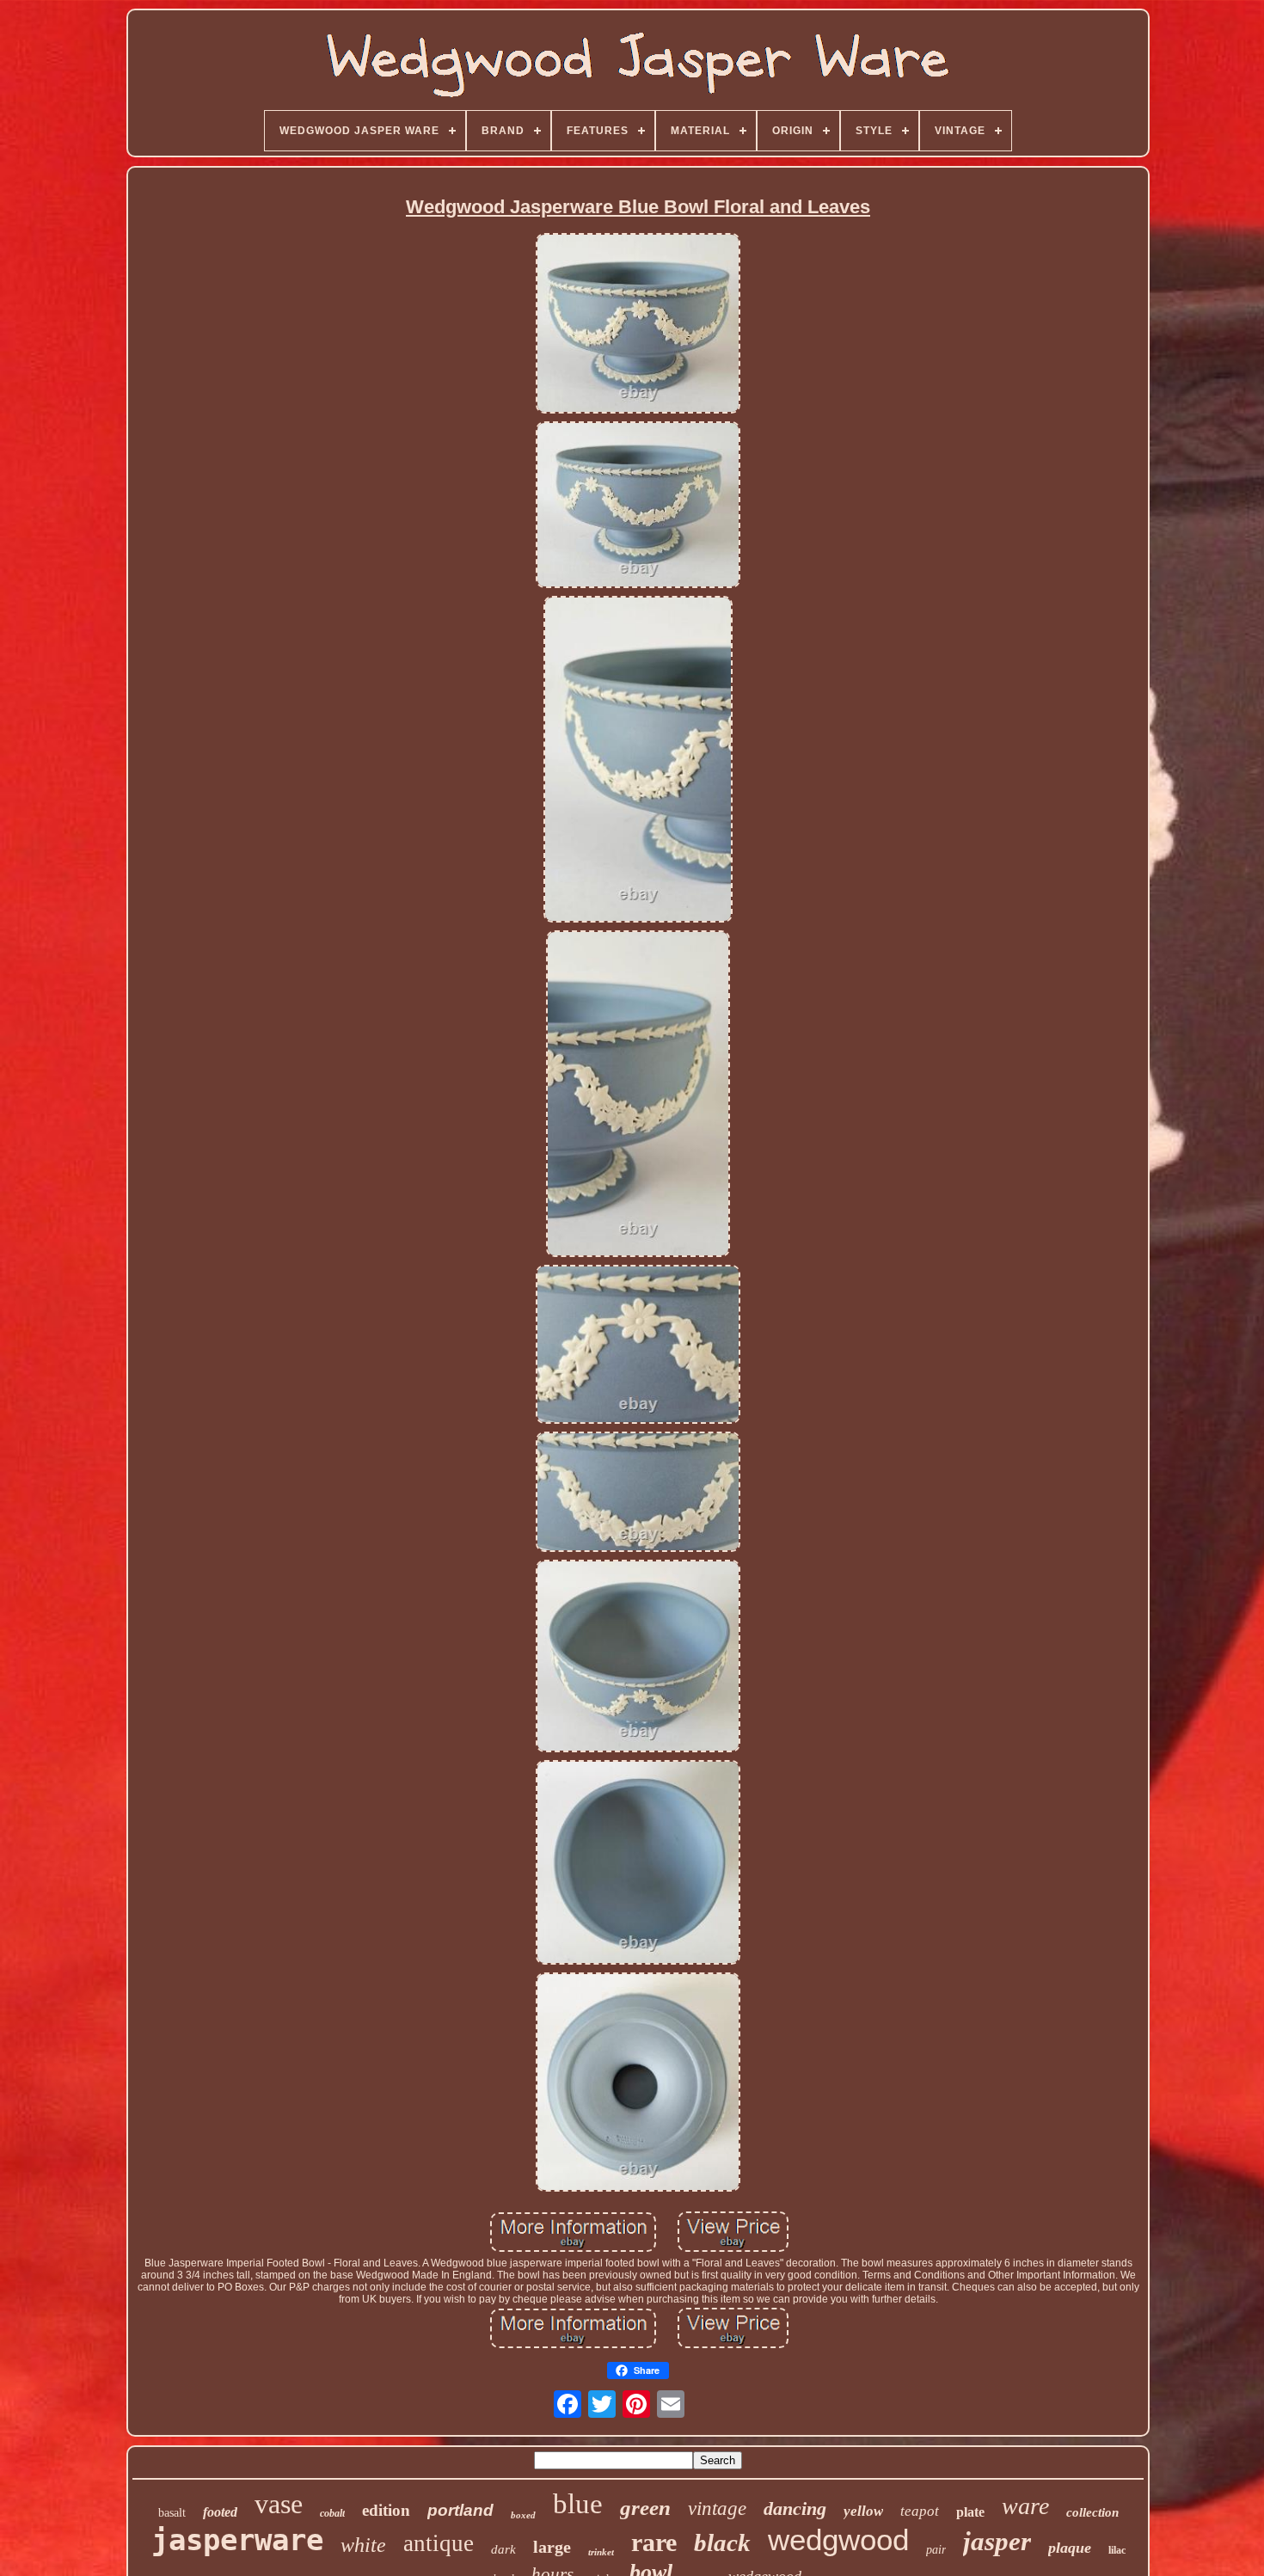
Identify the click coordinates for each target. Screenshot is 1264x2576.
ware (1025, 2506)
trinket (601, 2552)
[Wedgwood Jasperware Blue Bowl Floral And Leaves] (638, 325)
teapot (920, 2511)
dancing (795, 2509)
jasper (997, 2541)
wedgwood (838, 2539)
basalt (172, 2513)
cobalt (332, 2513)
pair (936, 2550)
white (363, 2545)
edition (386, 2510)
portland (460, 2510)
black (722, 2542)
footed (220, 2512)
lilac (1117, 2550)
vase (279, 2504)
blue (578, 2504)
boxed (523, 2515)
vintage (717, 2509)
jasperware (237, 2540)
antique (439, 2543)
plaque (1070, 2548)
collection (1092, 2512)
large (552, 2547)
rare (654, 2542)
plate (970, 2512)
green (645, 2508)
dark (503, 2549)
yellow (863, 2511)
